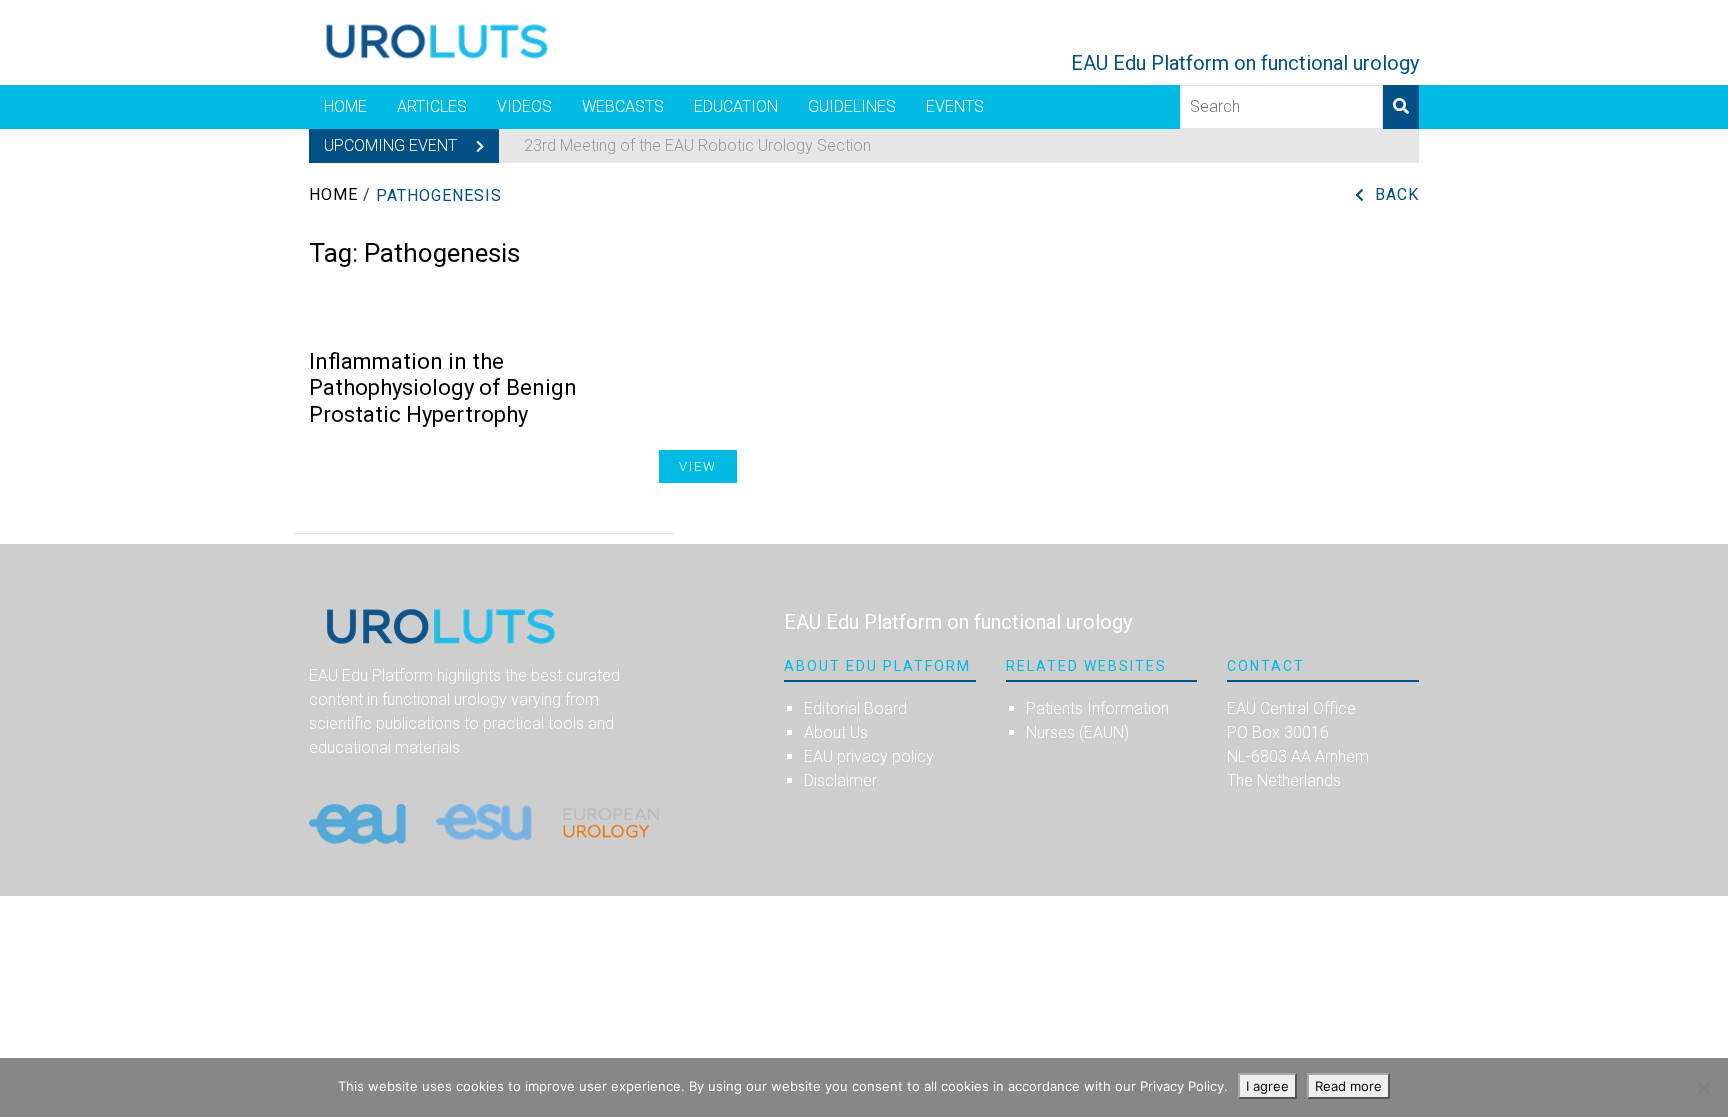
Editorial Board (855, 708)
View (698, 466)
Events (955, 106)
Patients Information (1097, 708)
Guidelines (852, 106)
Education (736, 106)
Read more (1348, 1086)
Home (345, 106)
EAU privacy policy (869, 756)
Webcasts (623, 106)
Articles (432, 106)
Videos (524, 106)
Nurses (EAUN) (1077, 732)
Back (1397, 194)
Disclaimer (840, 780)
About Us (836, 732)
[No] (1703, 1088)
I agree (1267, 1086)
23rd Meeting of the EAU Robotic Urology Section (697, 145)
